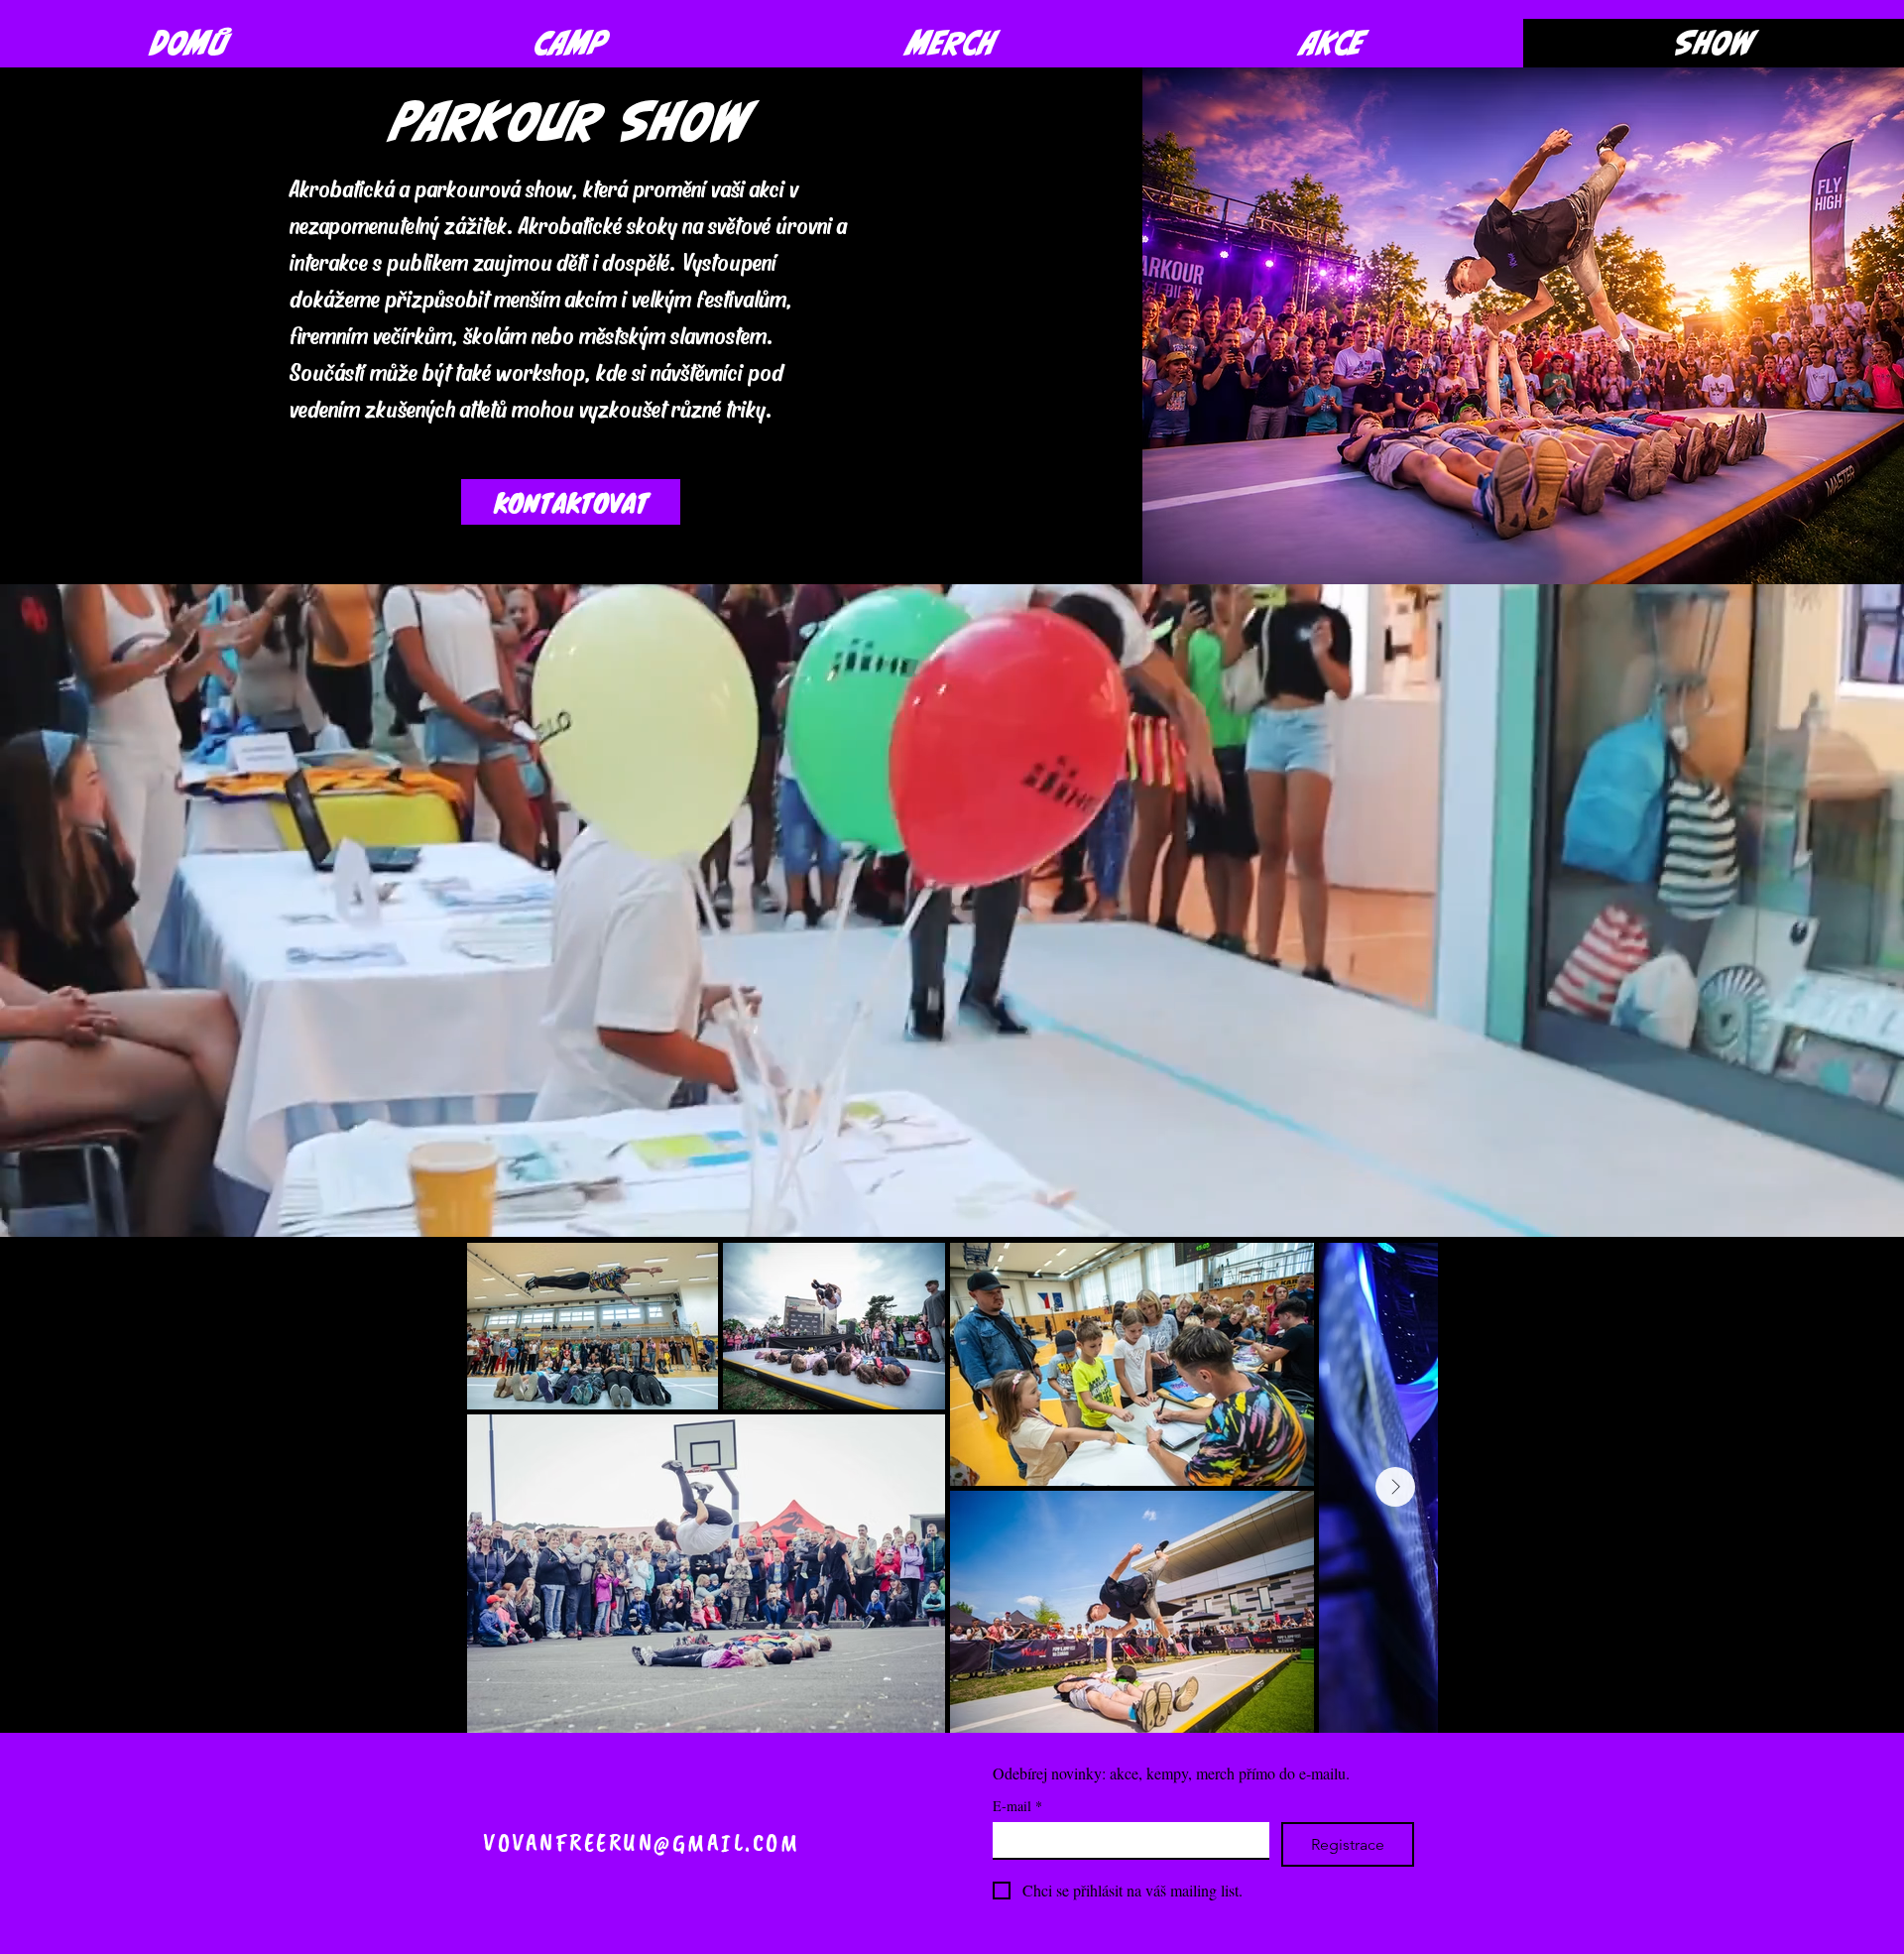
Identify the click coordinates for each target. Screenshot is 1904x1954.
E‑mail (1017, 1806)
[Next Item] (1395, 1487)
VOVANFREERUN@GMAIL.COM (641, 1843)
